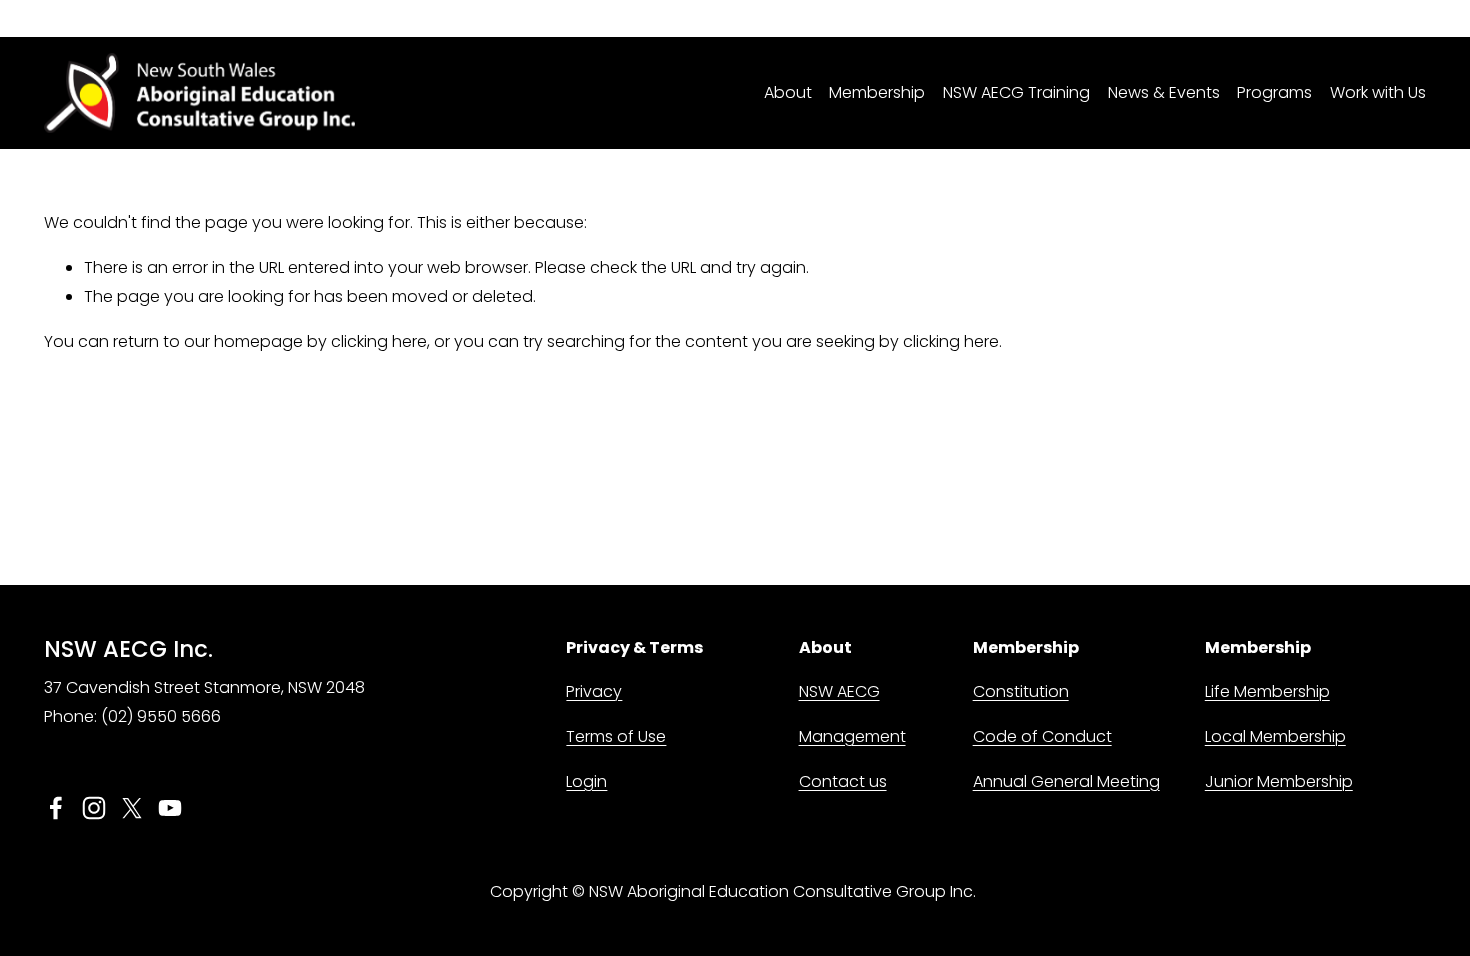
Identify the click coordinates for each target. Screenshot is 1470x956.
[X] (132, 808)
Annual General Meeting (1066, 781)
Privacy (594, 691)
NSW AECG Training (1016, 92)
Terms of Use (616, 736)
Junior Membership (1279, 781)
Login (586, 781)
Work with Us (1378, 92)
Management (852, 736)
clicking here (379, 341)
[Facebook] (56, 808)
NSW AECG (839, 691)
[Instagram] (94, 808)
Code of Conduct (1042, 736)
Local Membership (1275, 736)
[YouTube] (170, 808)
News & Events (1164, 92)
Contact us (843, 781)
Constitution (1021, 691)
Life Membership (1267, 691)
